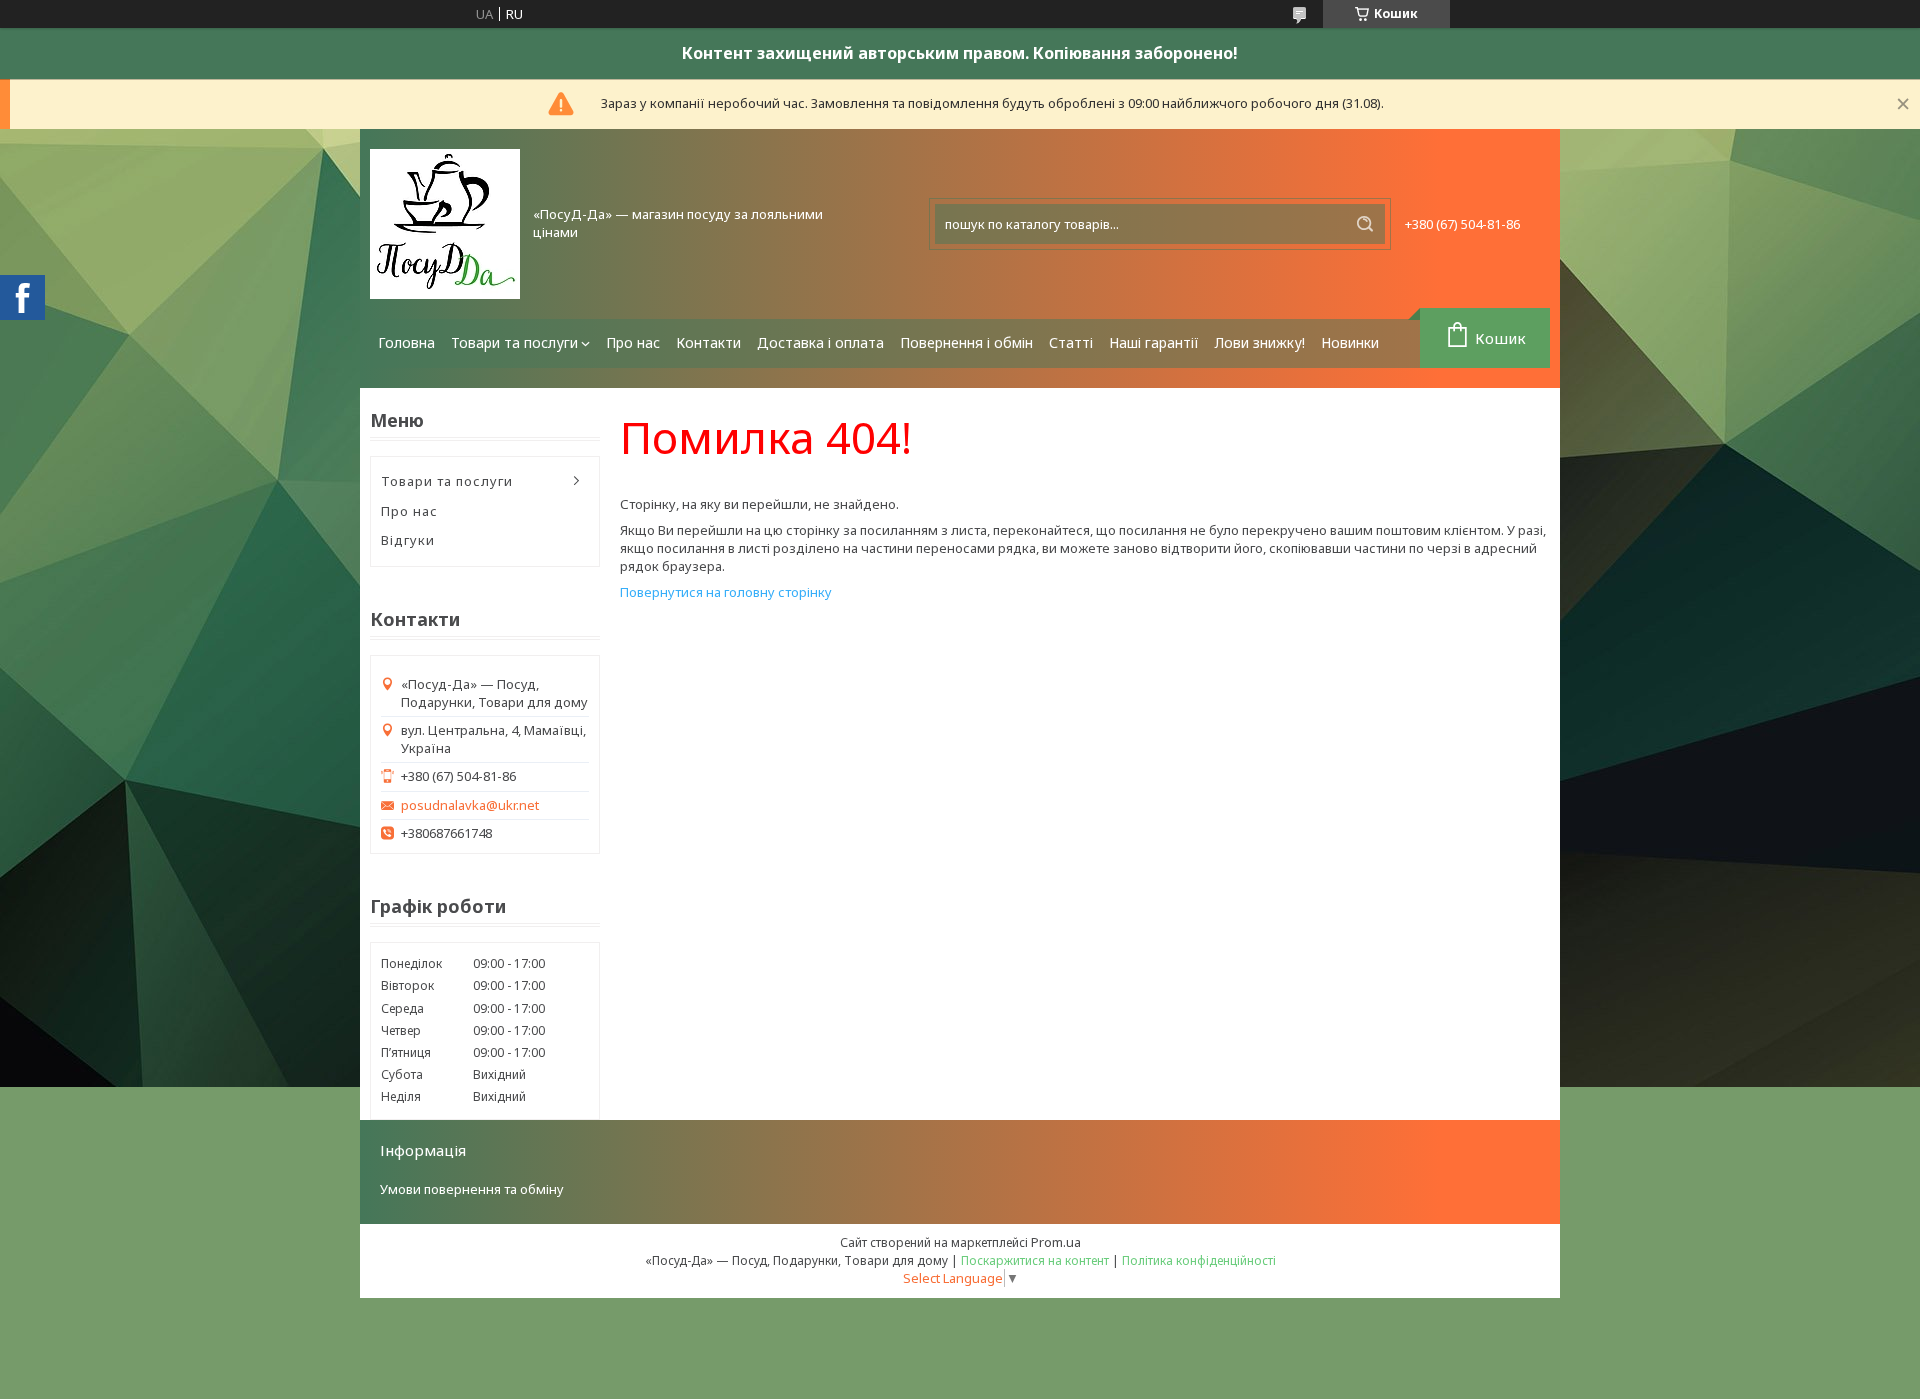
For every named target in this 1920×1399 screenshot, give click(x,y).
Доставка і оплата (820, 342)
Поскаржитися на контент (1035, 1260)
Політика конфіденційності (1199, 1260)
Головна (406, 342)
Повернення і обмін (966, 342)
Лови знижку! (1260, 342)
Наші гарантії (1154, 342)
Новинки (1350, 342)
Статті (1071, 342)
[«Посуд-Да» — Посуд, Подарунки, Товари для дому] (445, 224)
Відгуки (408, 540)
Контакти (708, 342)
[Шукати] (1365, 224)
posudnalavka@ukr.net (470, 805)
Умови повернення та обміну (472, 1189)
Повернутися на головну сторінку (726, 592)
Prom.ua (1056, 1242)
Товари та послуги (514, 342)
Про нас (633, 342)
